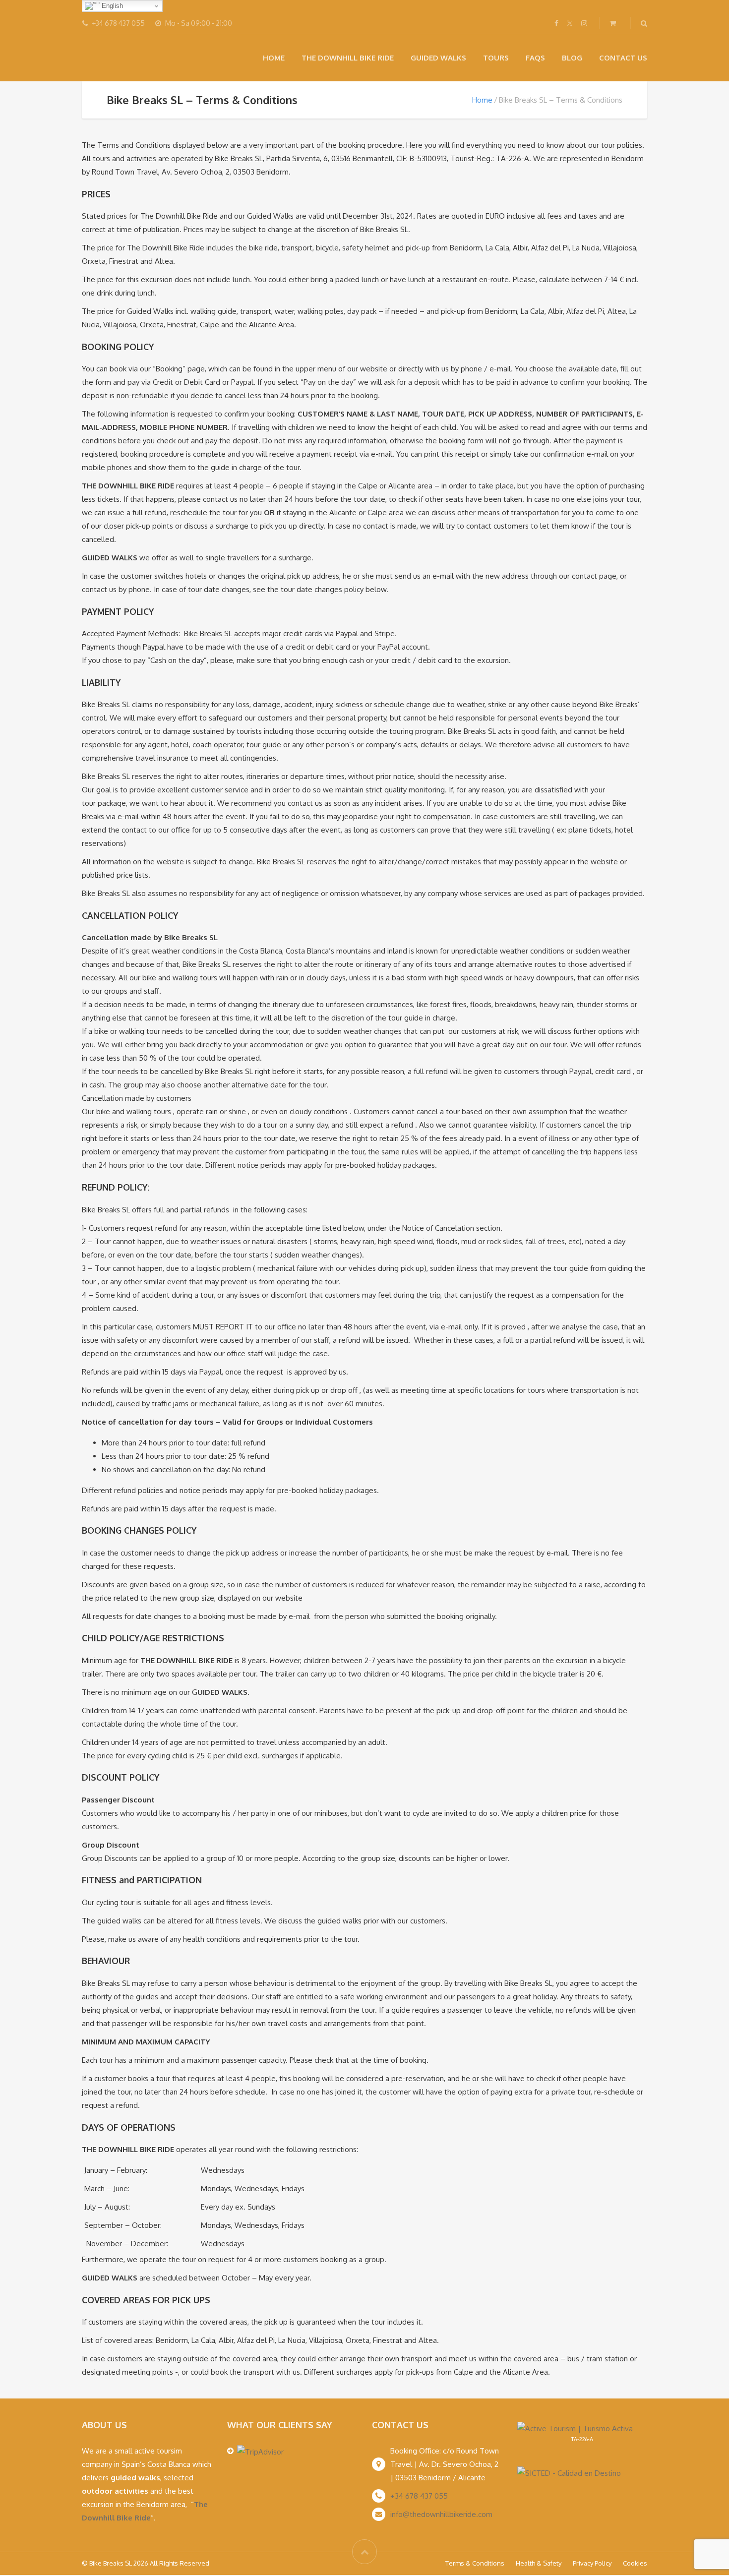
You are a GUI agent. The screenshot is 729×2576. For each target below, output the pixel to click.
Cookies (635, 2563)
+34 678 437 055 (419, 2496)
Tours (496, 58)
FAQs (535, 58)
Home (274, 58)
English (111, 6)
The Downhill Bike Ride (348, 58)
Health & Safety (539, 2563)
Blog (572, 58)
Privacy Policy (592, 2563)
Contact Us (623, 58)
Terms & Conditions (475, 2563)
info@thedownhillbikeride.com (441, 2514)
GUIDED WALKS (438, 58)
